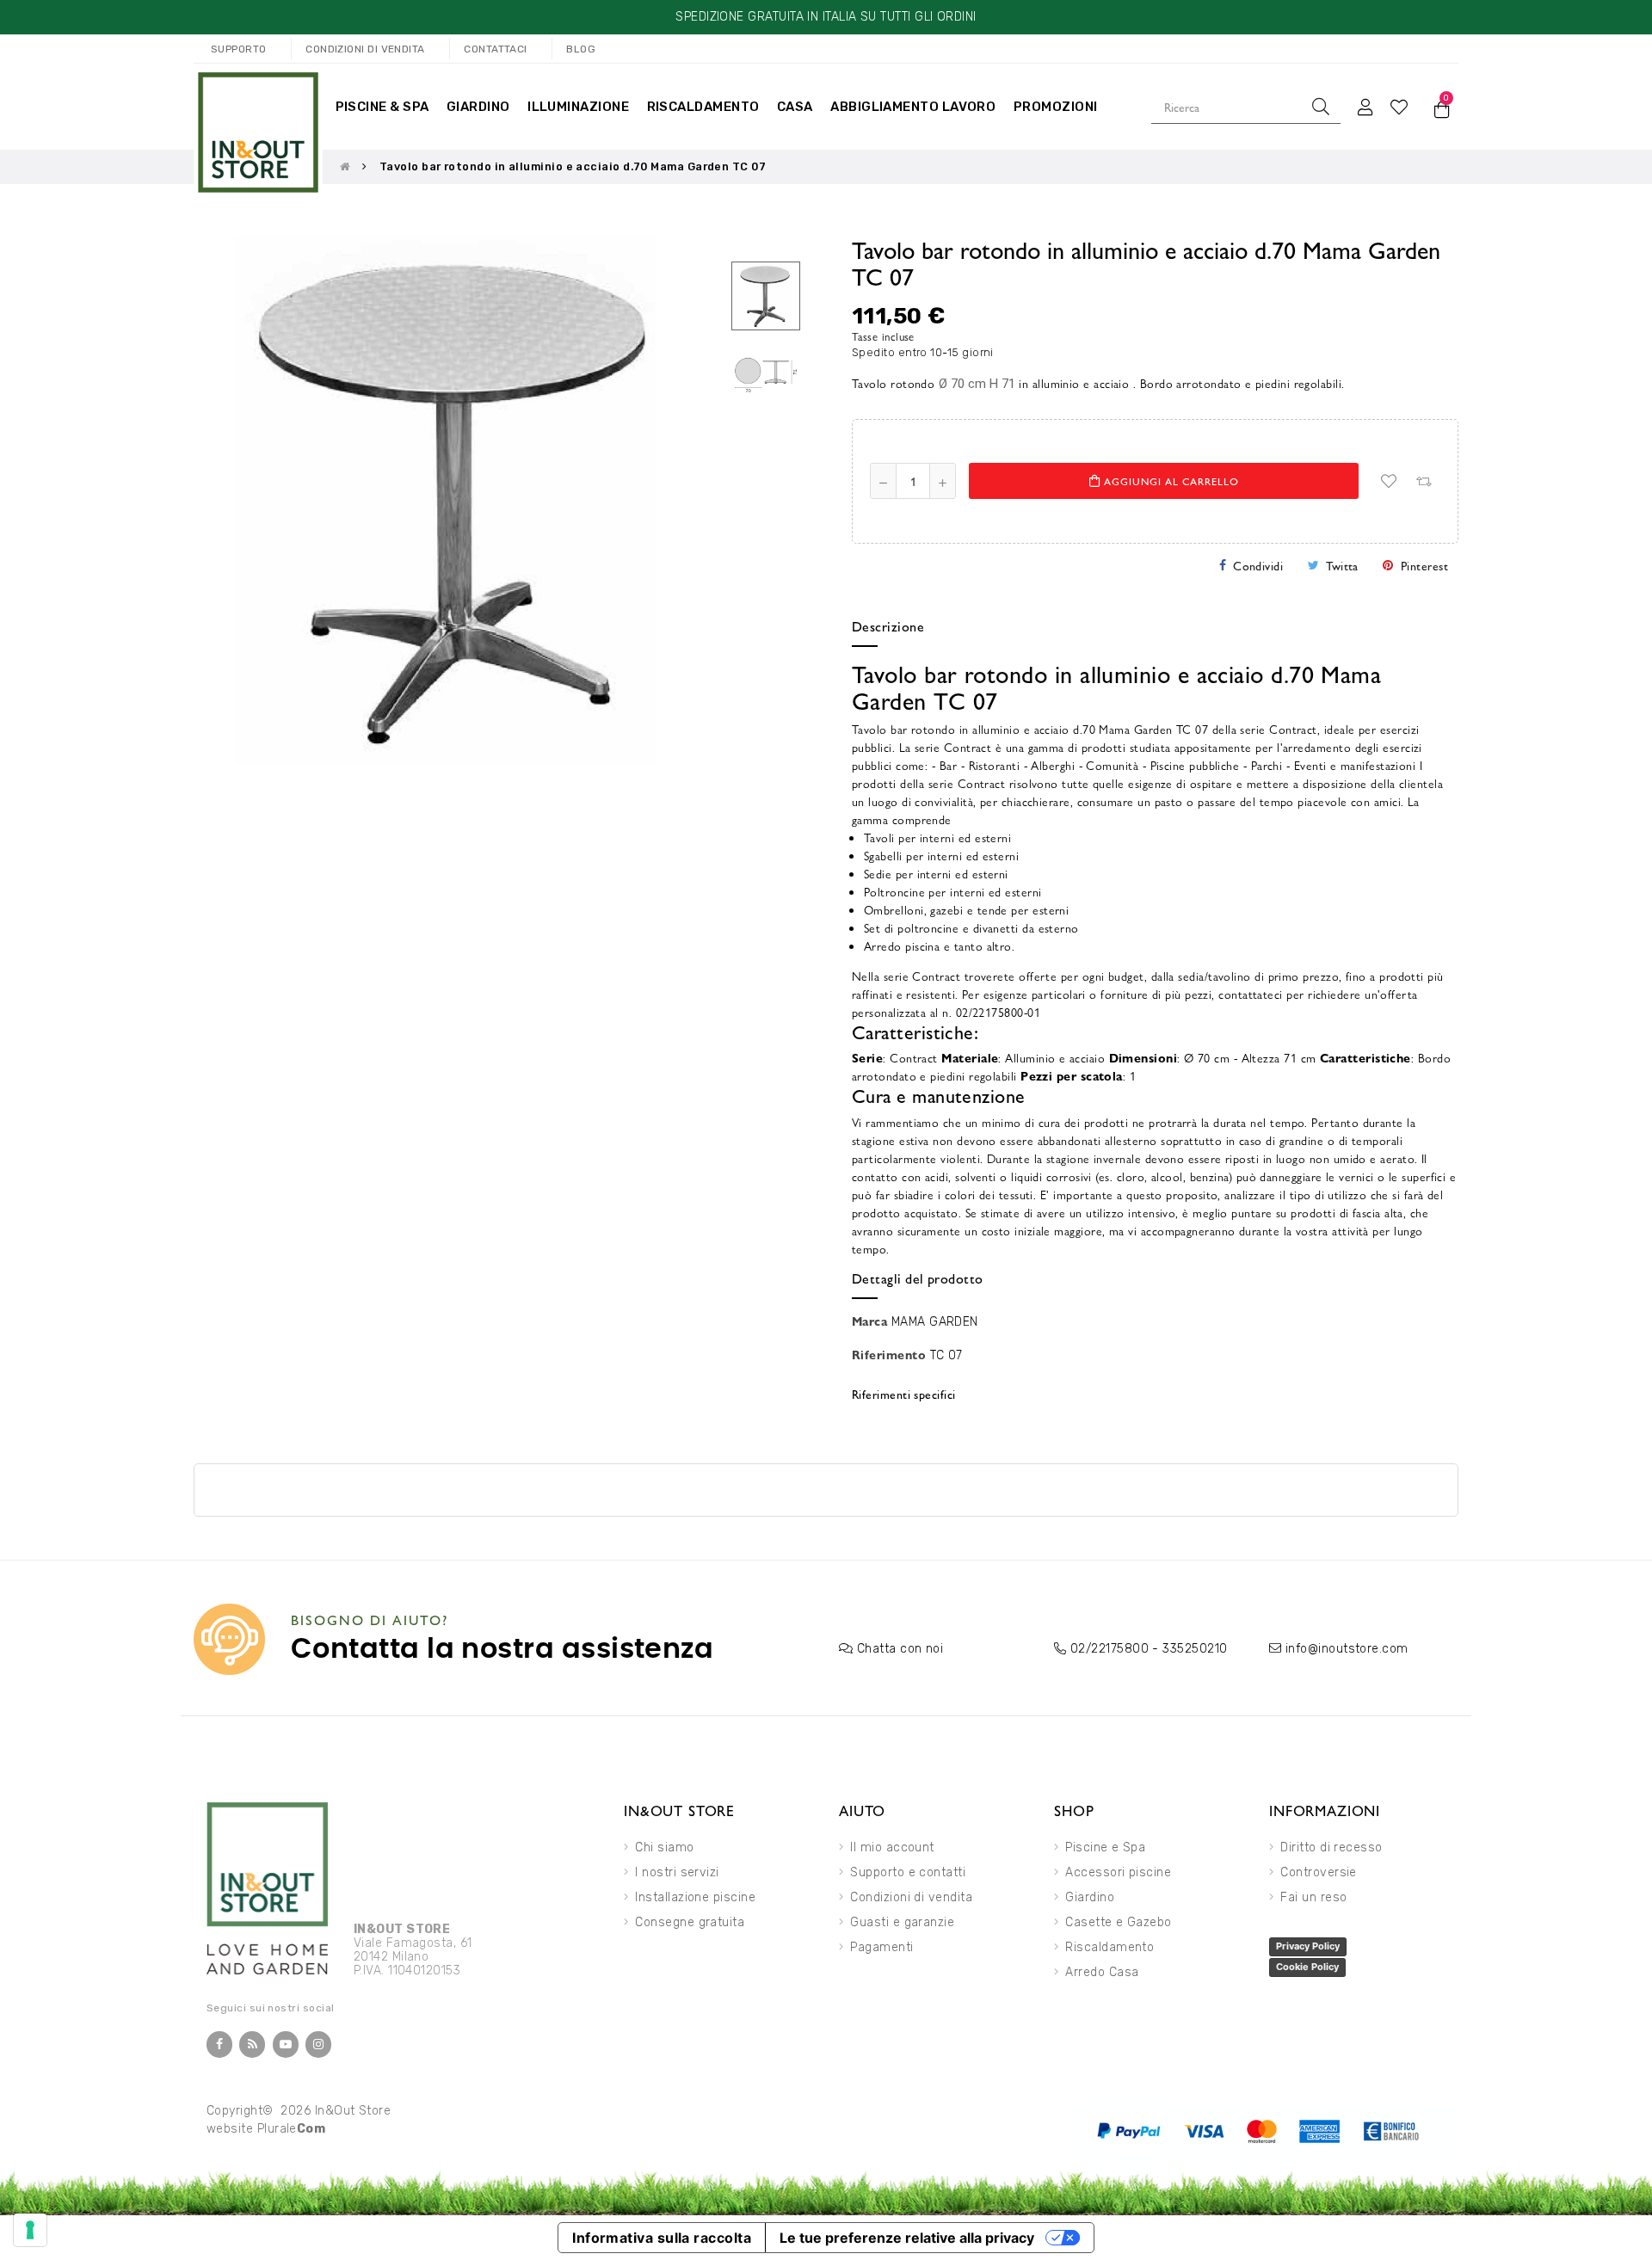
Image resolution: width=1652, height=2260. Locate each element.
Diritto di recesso (1331, 1847)
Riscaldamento (1110, 1947)
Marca (869, 1321)
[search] (1321, 107)
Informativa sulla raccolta (662, 2238)
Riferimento (889, 1354)
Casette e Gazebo (1118, 1922)
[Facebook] (219, 2044)
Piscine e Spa (1105, 1847)
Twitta (1342, 565)
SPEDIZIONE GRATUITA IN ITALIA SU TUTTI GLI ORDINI (826, 17)
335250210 (1195, 1649)
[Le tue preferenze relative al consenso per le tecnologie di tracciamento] (30, 2230)
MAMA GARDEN (935, 1322)
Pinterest (1424, 565)
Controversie (1319, 1872)
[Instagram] (318, 2044)
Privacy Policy (1308, 1946)
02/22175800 (1110, 1649)
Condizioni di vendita (911, 1897)
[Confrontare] (1423, 481)
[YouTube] (286, 2044)
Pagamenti (881, 1947)
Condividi (1258, 565)
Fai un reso (1313, 1897)
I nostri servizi (677, 1872)
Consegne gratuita (690, 1922)
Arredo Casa (1102, 1972)
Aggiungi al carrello (1170, 481)
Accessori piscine (1118, 1872)
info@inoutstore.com (1347, 1649)
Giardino (1090, 1897)
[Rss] (252, 2044)
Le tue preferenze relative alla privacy (907, 2238)
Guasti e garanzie (902, 1922)
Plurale (292, 2129)
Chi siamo (664, 1847)
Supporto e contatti (908, 1872)
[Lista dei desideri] (1389, 481)
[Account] (1365, 107)
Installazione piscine (695, 1897)
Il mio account (892, 1847)
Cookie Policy (1307, 1967)
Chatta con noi (900, 1649)
